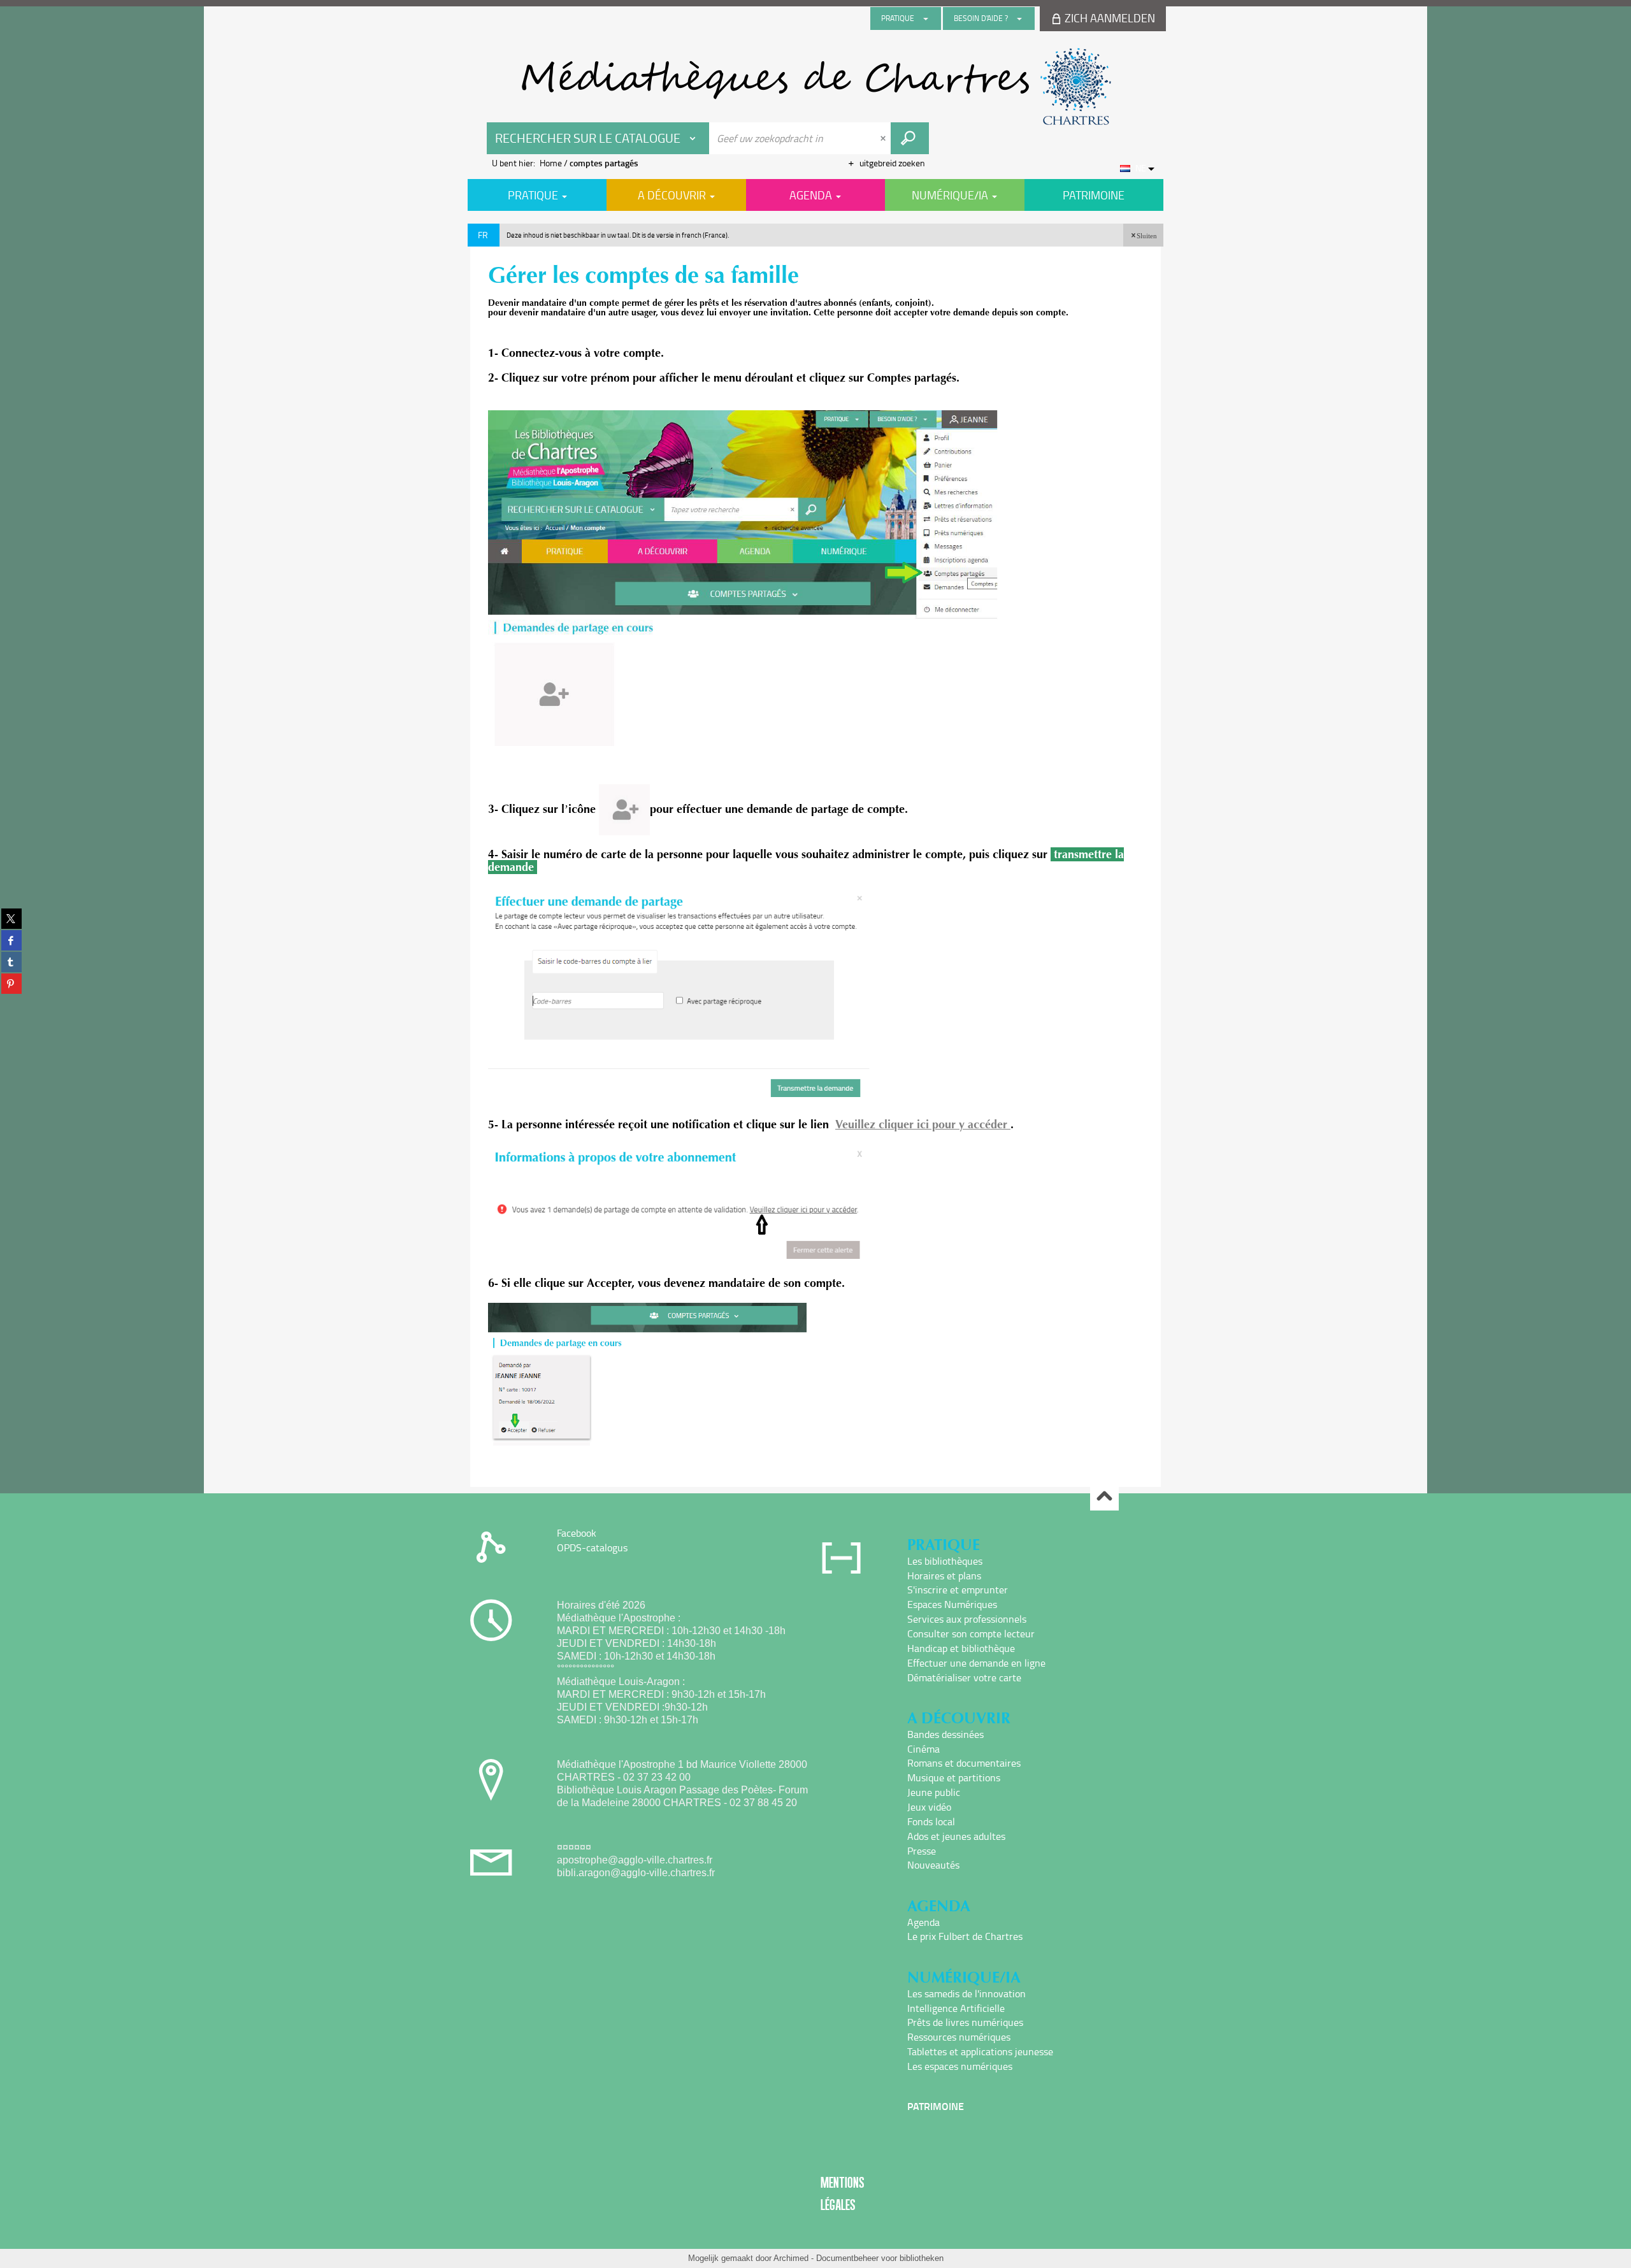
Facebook (577, 1533)
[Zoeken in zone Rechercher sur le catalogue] (910, 138)
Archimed (791, 2258)
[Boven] (1104, 1497)
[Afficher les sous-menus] (926, 18)
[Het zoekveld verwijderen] (884, 138)
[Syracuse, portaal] (815, 87)
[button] (1143, 235)
